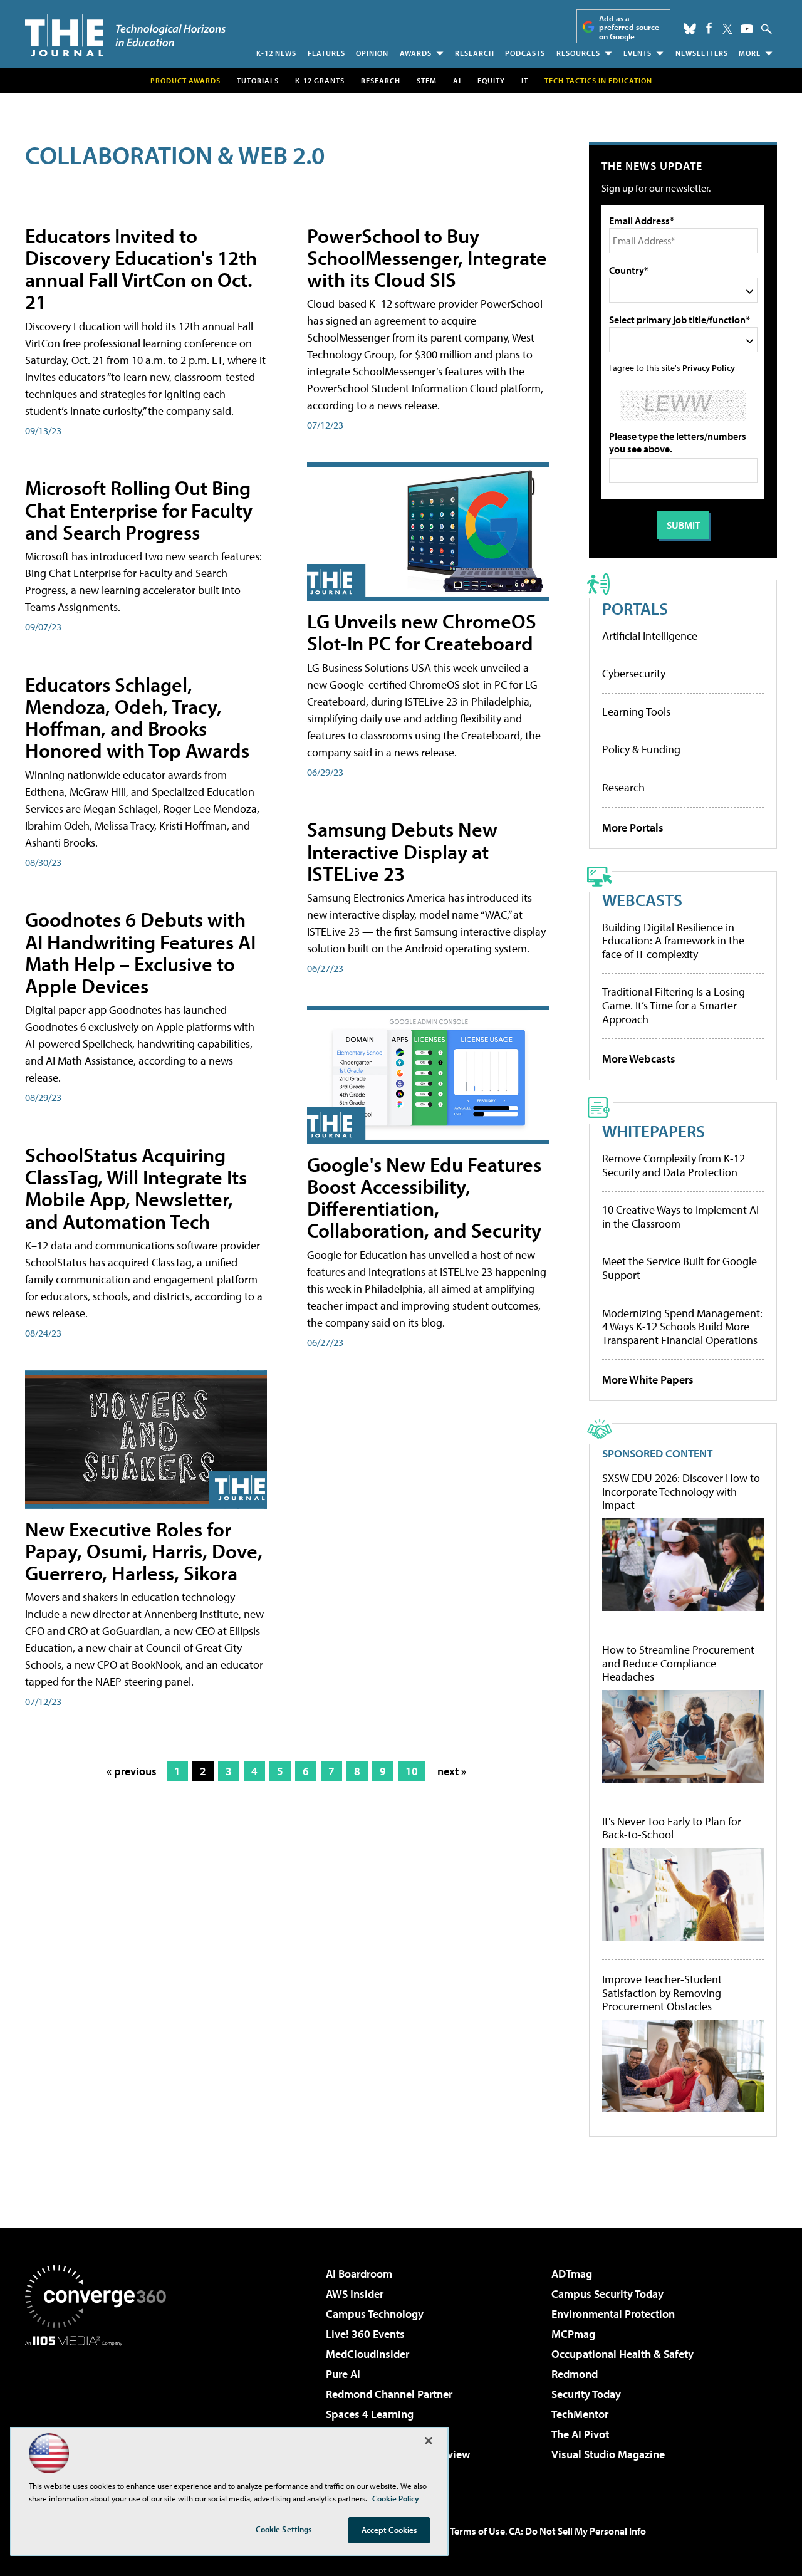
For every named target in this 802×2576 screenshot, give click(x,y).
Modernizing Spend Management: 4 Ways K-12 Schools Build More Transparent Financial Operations (682, 1327)
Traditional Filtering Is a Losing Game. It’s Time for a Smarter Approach (674, 1005)
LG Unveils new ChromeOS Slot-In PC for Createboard (422, 632)
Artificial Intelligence (650, 636)
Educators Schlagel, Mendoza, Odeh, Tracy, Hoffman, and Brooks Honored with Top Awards (137, 717)
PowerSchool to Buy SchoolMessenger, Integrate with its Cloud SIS (427, 258)
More (750, 53)
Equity (491, 81)
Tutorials (258, 81)
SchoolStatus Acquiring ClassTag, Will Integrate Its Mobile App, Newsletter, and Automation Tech (136, 1188)
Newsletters (702, 53)
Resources (578, 53)
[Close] (429, 2441)
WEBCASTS (642, 900)
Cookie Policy (396, 2498)
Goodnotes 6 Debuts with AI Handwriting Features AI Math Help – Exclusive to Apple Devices (140, 952)
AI (457, 81)
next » (452, 1771)
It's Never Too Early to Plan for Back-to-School (672, 1828)
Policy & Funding (641, 749)
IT (525, 81)
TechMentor (580, 2414)
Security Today (586, 2394)
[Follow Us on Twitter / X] (727, 29)
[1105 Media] (100, 2410)
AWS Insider (355, 2294)
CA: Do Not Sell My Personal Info (577, 2531)
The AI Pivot (580, 2434)
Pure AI (343, 2374)
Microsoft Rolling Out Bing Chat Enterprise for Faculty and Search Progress (139, 509)
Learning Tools (636, 712)
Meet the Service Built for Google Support (680, 1268)
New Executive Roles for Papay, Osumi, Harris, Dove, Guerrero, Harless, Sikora (144, 1551)
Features (326, 53)
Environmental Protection (613, 2314)
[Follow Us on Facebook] (709, 28)
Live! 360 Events (365, 2334)
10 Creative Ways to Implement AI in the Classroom (680, 1217)
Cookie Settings (284, 2529)
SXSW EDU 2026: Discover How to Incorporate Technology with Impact (681, 1492)
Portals (635, 608)
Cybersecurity (634, 673)
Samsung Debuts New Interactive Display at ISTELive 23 (402, 851)
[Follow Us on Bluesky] (690, 29)
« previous (132, 1771)
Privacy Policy (709, 368)
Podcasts (525, 53)
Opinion (372, 53)
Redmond (575, 2374)
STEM (427, 81)
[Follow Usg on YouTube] (747, 29)
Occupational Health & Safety (622, 2354)
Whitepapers (654, 1131)
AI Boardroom (359, 2274)
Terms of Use (477, 2531)
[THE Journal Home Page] (125, 35)
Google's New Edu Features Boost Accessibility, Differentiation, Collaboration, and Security (424, 1197)
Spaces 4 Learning (370, 2414)
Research (475, 53)
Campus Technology (375, 2314)
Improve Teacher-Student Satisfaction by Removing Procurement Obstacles (662, 1993)
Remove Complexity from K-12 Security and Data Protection (674, 1165)
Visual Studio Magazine (608, 2454)
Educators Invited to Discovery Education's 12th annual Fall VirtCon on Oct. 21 (141, 269)
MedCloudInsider (367, 2354)
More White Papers (648, 1379)
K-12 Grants (320, 81)
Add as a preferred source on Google (629, 27)
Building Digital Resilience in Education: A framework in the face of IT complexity (673, 941)
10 (412, 1771)
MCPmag (573, 2334)
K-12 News (276, 53)
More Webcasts (639, 1059)
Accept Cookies (389, 2530)
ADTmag (572, 2274)
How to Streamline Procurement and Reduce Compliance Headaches (678, 1663)
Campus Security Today (607, 2294)
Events (638, 53)
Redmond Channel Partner (389, 2394)
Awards (416, 53)
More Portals (633, 827)
